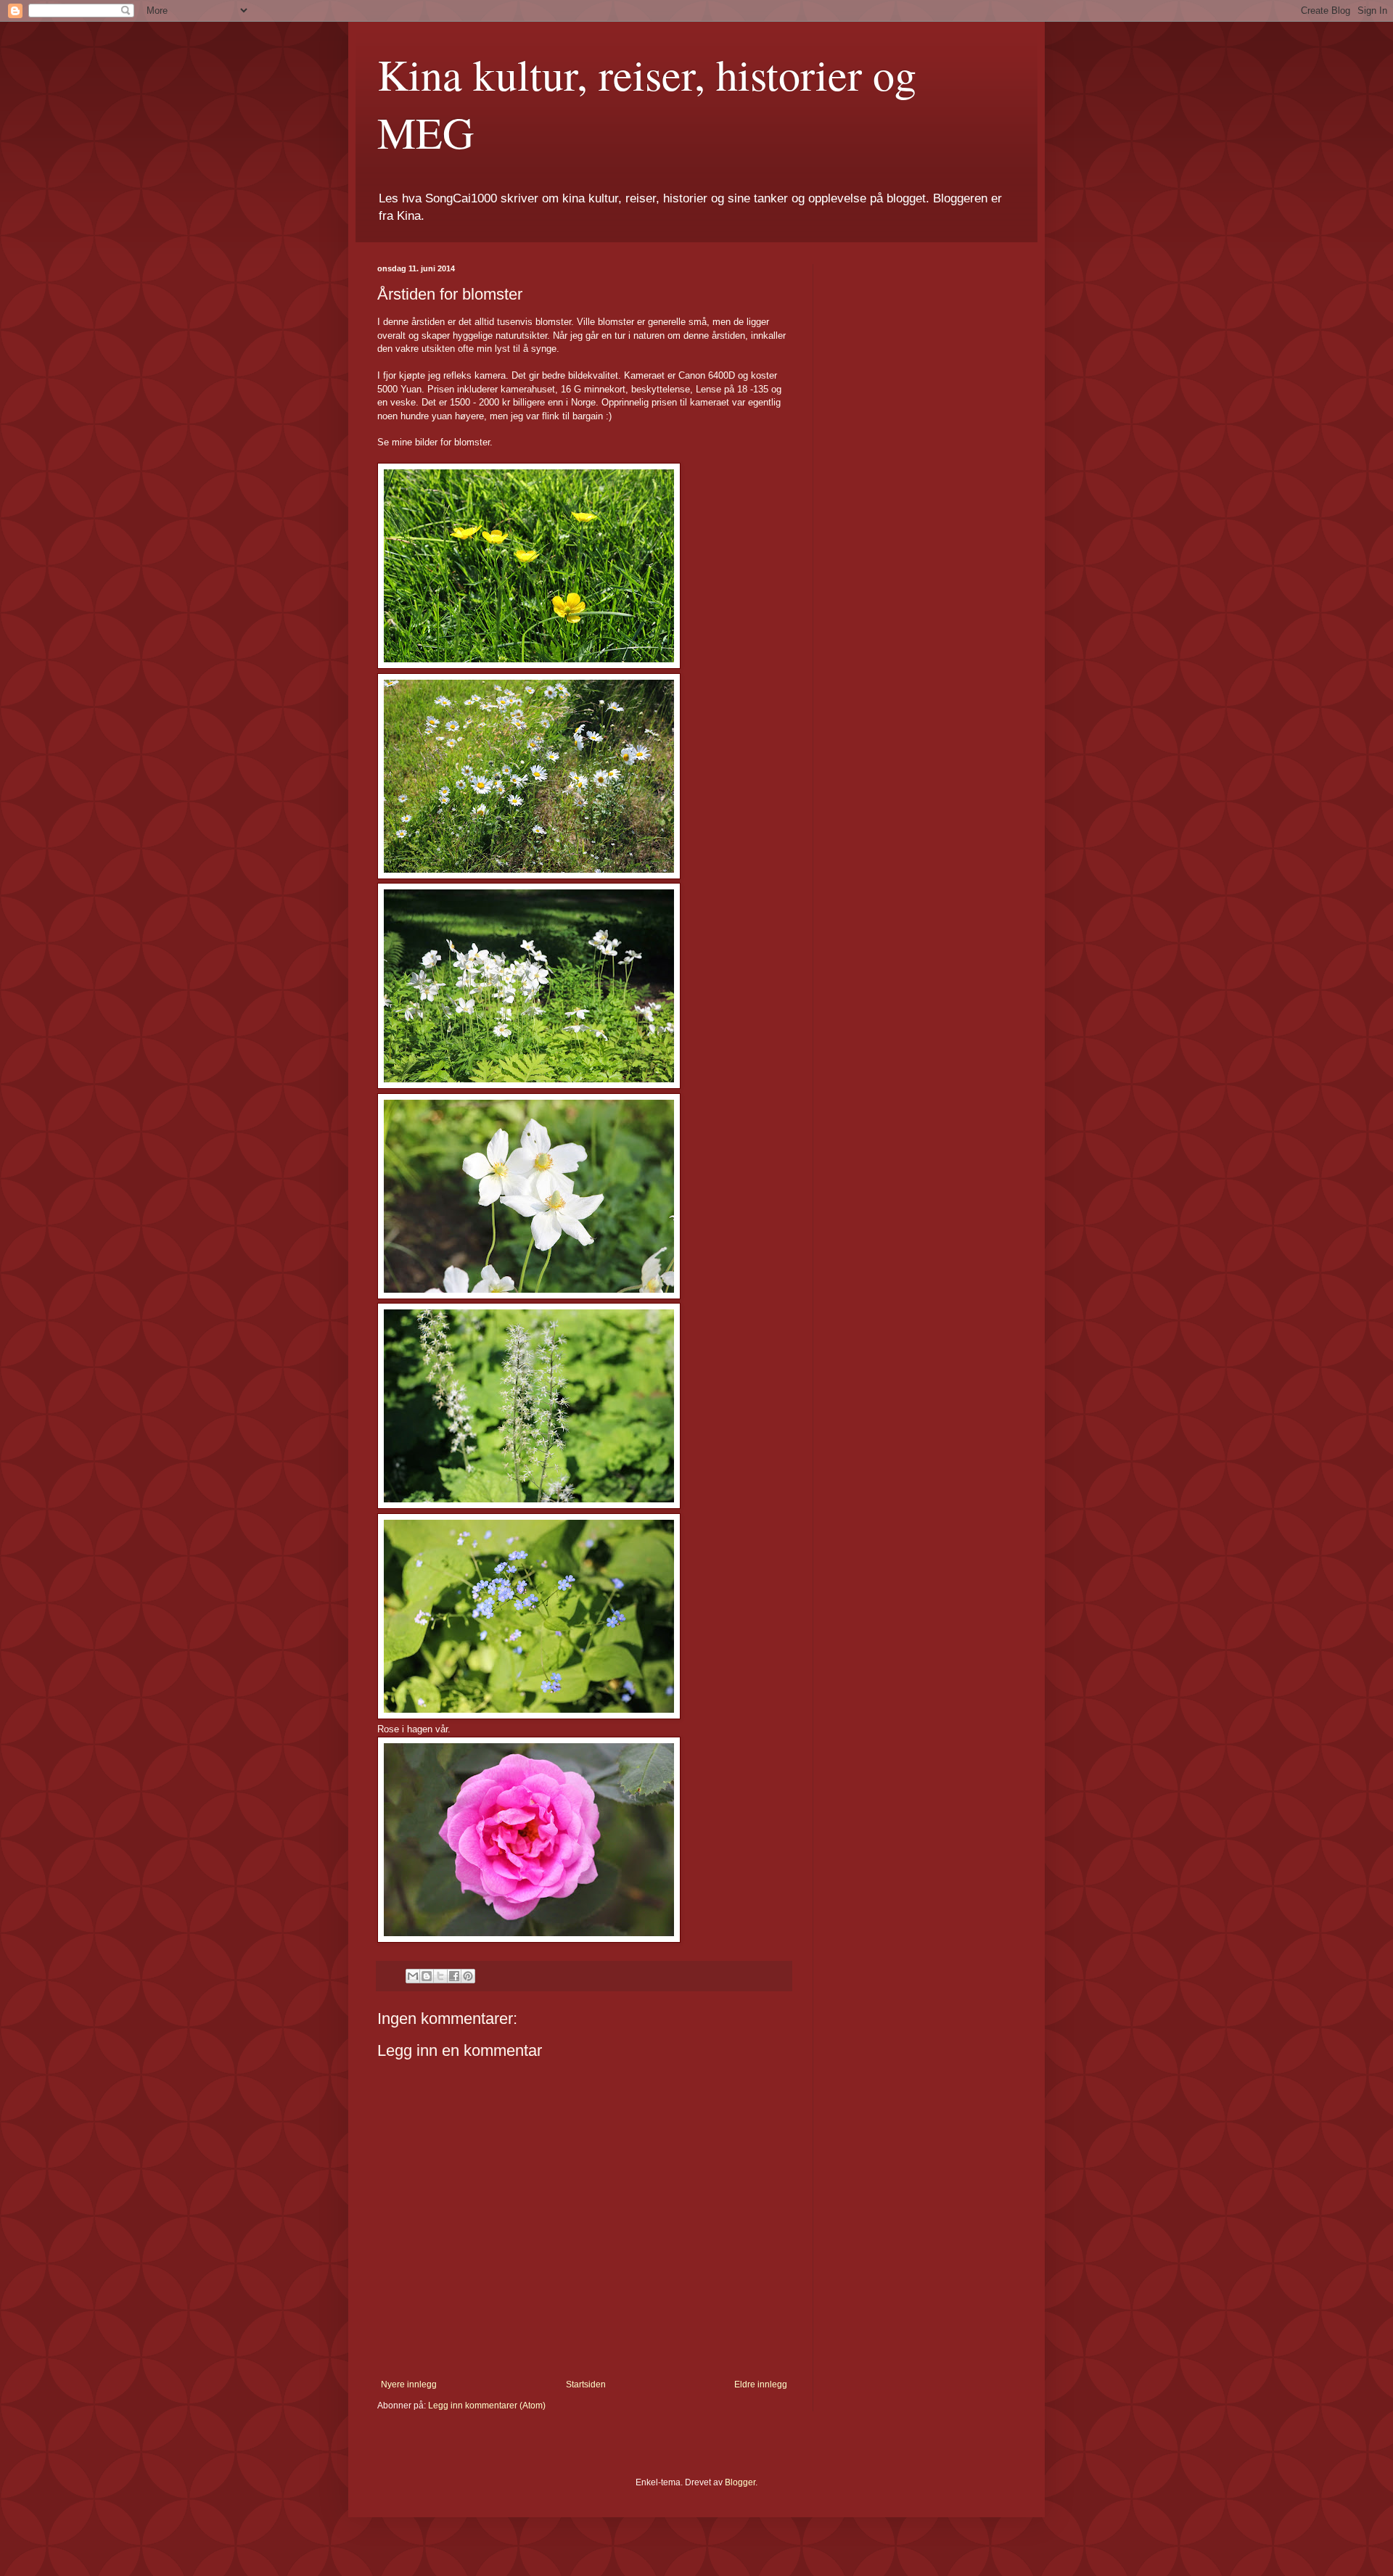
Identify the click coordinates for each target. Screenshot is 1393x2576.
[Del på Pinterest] (468, 1976)
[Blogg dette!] (427, 1976)
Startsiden (586, 2384)
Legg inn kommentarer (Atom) (487, 2406)
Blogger (740, 2482)
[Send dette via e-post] (413, 1976)
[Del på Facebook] (454, 1976)
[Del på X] (440, 1976)
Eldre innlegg (761, 2384)
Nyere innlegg (409, 2384)
